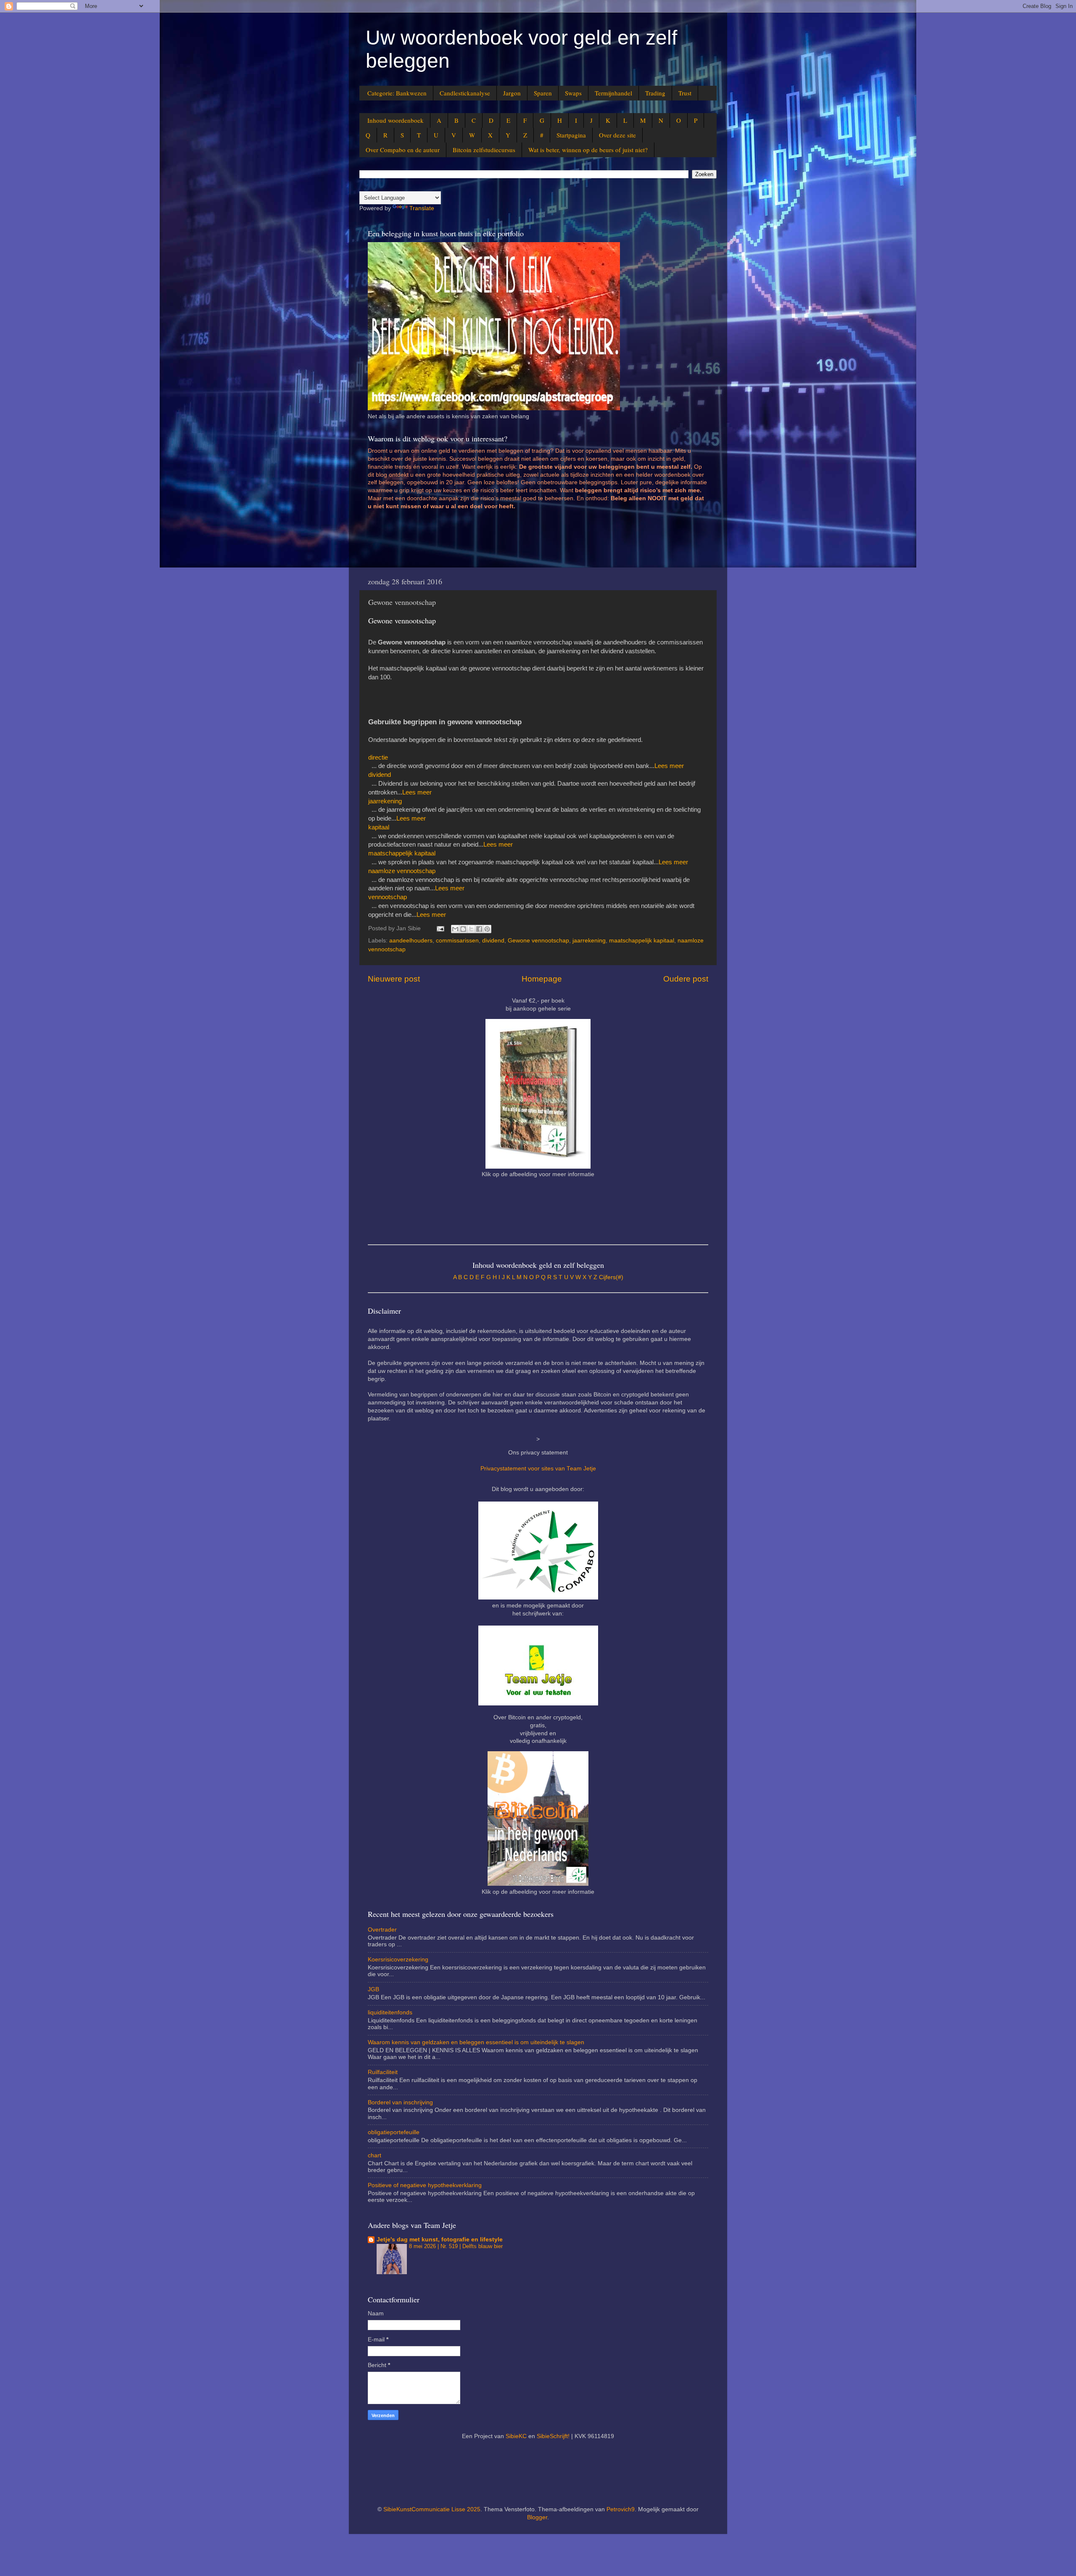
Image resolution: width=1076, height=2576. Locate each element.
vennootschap (388, 897)
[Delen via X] (471, 929)
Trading (655, 93)
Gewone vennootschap (538, 941)
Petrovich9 (621, 2509)
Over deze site (617, 135)
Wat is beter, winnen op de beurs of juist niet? (588, 150)
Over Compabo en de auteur (403, 150)
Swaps (573, 93)
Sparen (543, 93)
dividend (380, 775)
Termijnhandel (613, 93)
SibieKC (516, 2436)
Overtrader (382, 1930)
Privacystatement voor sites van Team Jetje (538, 1469)
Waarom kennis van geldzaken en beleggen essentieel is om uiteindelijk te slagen (476, 2042)
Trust (685, 93)
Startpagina (571, 135)
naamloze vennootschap (402, 871)
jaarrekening (385, 801)
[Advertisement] (521, 542)
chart (374, 2155)
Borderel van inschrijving (400, 2102)
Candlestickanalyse (465, 93)
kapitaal (379, 827)
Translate (422, 208)
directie (378, 757)
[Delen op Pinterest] (487, 929)
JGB (373, 1989)
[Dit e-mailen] (455, 929)
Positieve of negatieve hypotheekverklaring (425, 2185)
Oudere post (686, 979)
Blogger (537, 2517)
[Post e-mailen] (440, 928)
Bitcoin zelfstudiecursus (484, 150)
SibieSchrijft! (553, 2436)
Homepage (542, 979)
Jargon (512, 93)
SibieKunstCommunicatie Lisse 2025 (432, 2509)
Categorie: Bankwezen (397, 93)
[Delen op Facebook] (479, 929)
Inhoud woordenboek (396, 120)
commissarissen (457, 941)
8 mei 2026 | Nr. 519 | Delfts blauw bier (456, 2246)
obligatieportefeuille (394, 2132)
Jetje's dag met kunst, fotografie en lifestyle (440, 2239)
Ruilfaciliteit (383, 2072)
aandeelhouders (411, 941)
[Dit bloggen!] (463, 929)
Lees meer (669, 766)
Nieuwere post (394, 979)
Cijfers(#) (611, 1277)
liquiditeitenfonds (390, 2012)
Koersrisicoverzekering (398, 1960)
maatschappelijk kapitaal (402, 853)
